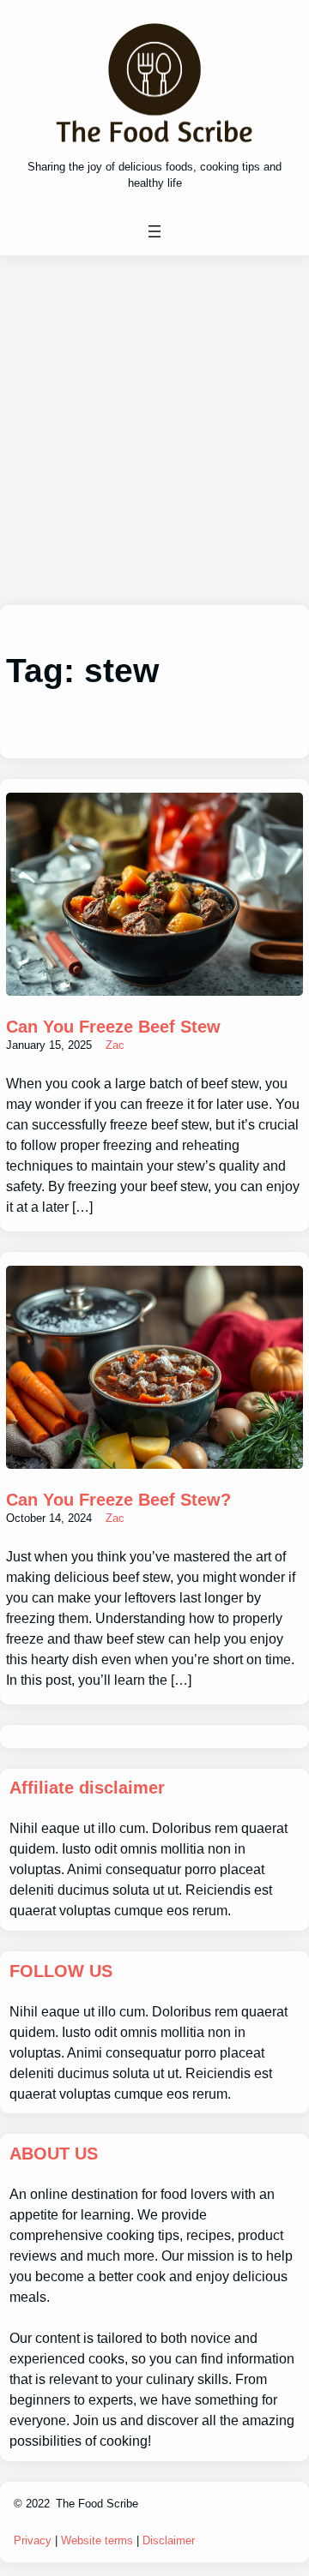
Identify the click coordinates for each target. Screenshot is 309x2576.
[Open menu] (154, 231)
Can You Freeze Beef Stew (113, 1027)
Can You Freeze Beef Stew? (118, 1500)
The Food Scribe (97, 2504)
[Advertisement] (154, 430)
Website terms (97, 2540)
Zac (115, 1045)
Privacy (33, 2540)
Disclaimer (169, 2540)
